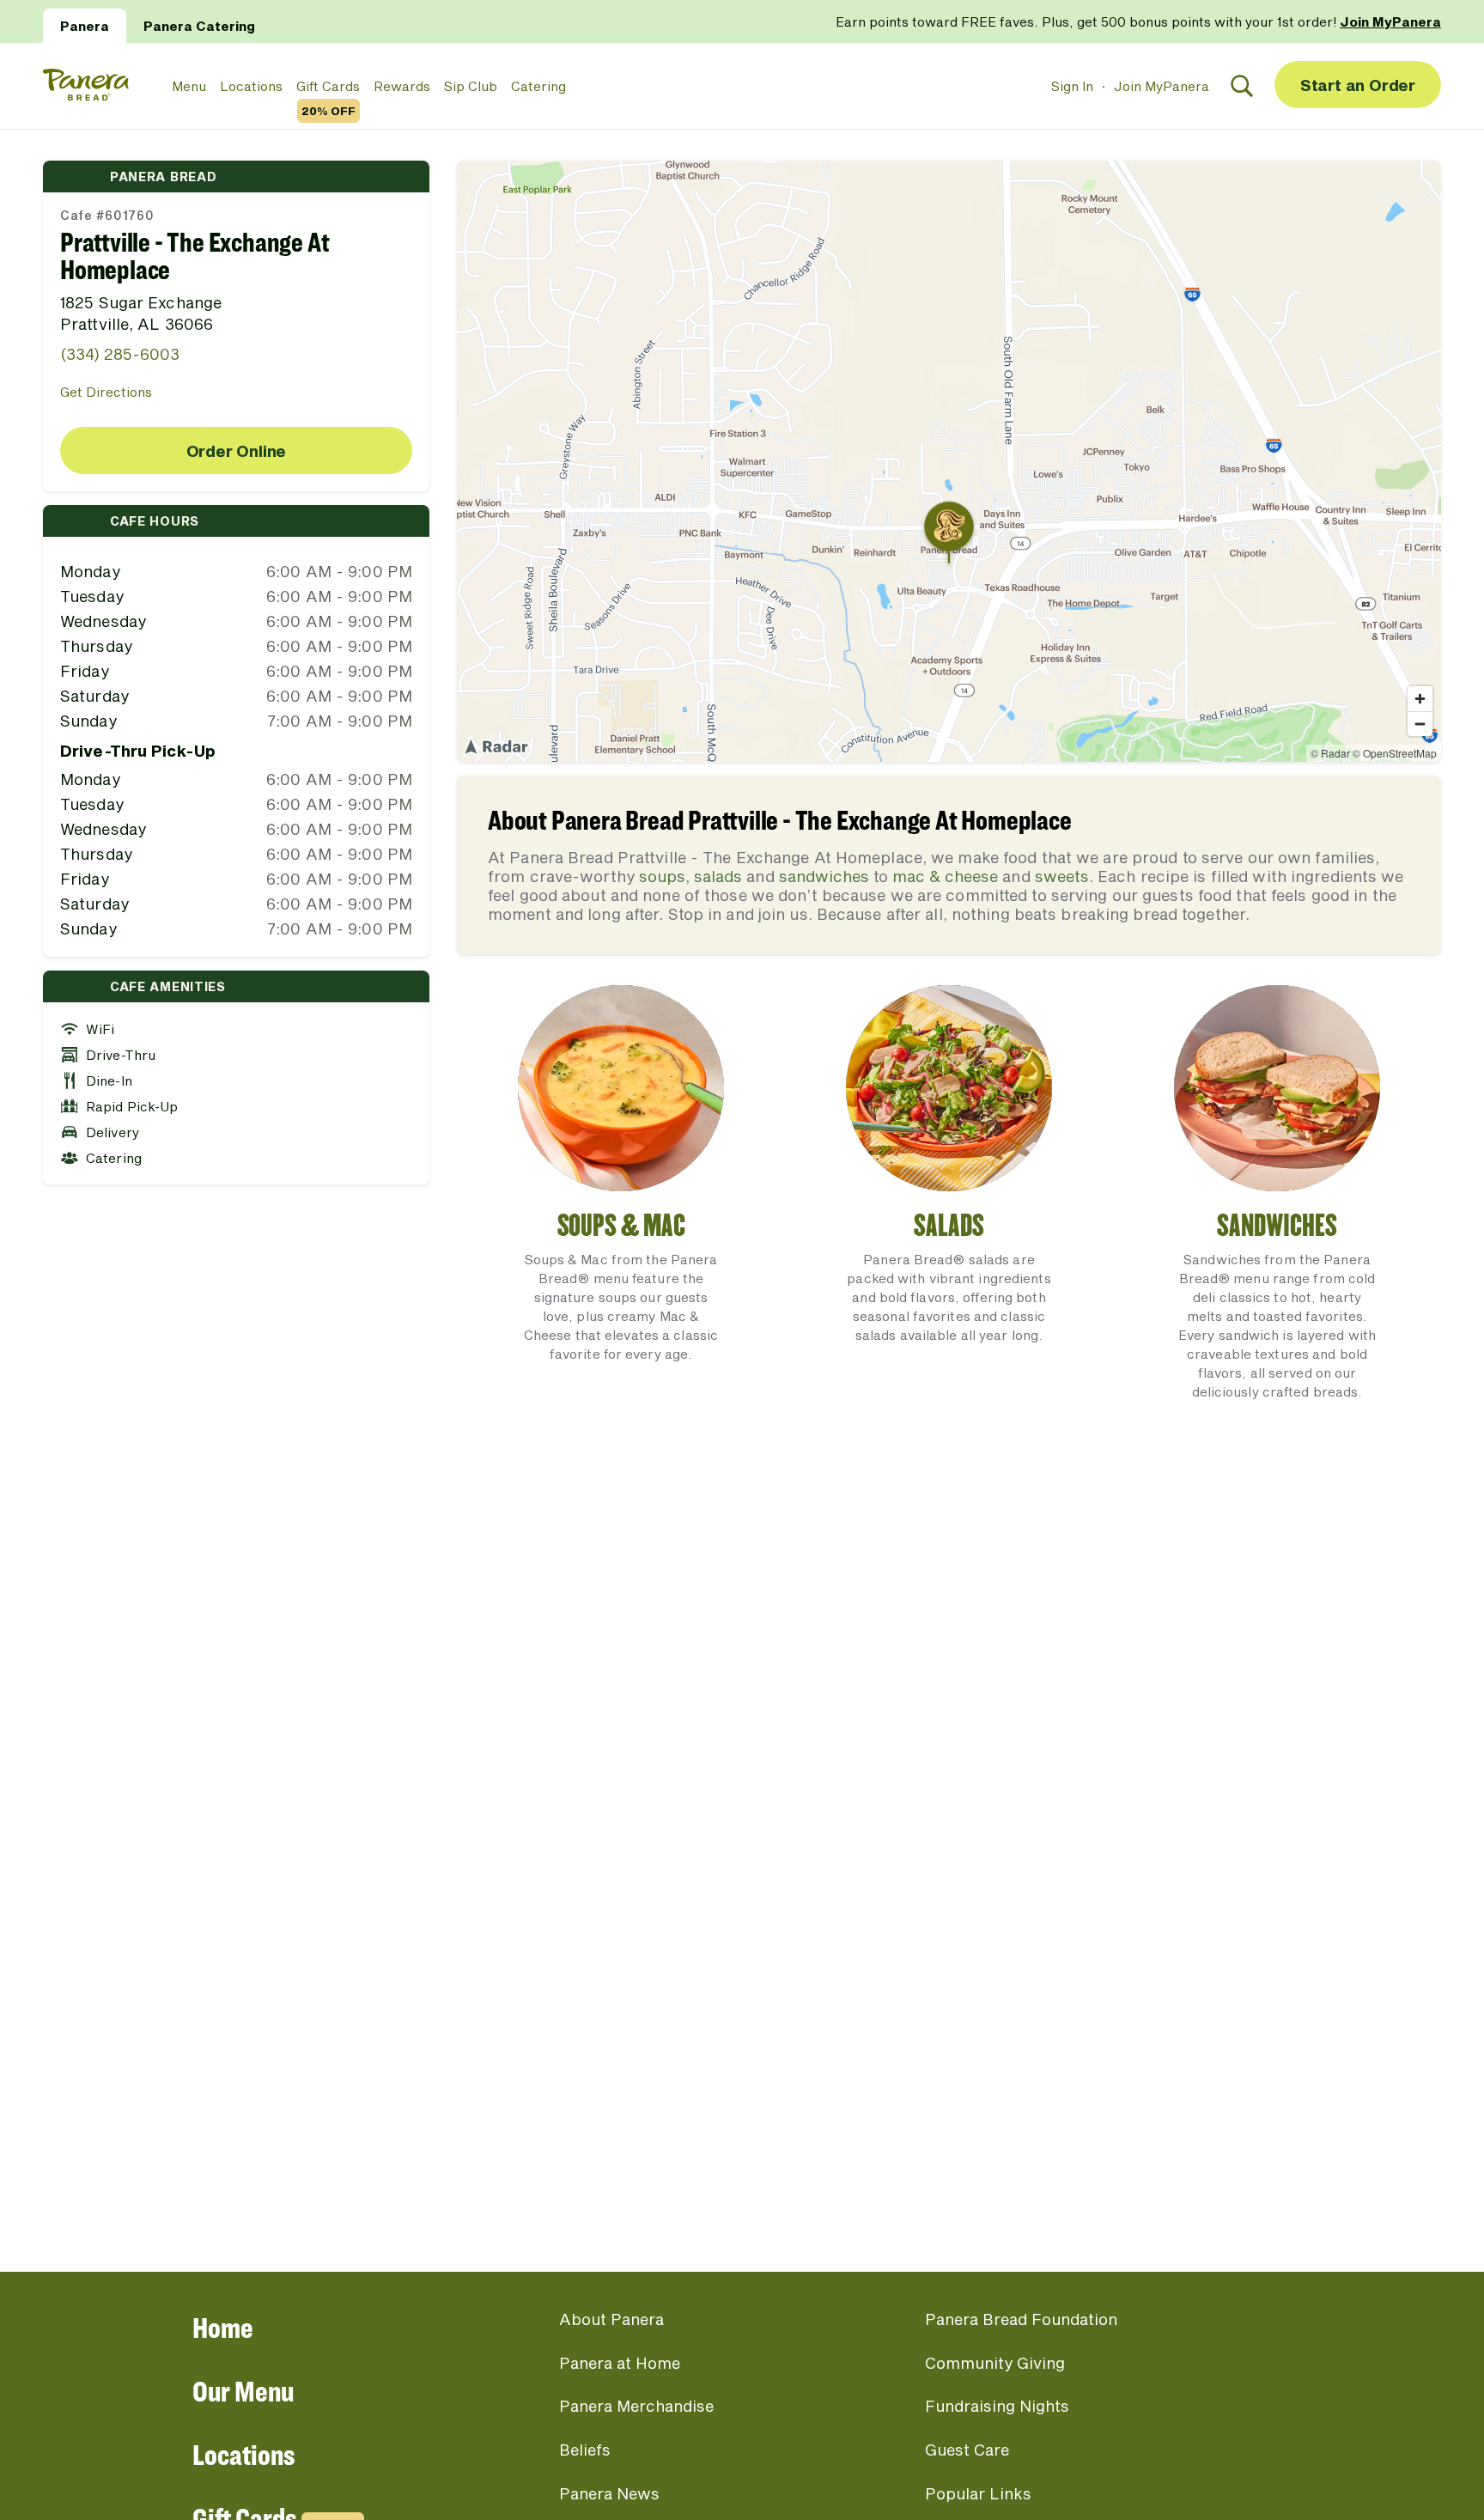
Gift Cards (328, 87)
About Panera (611, 2319)
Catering (538, 86)
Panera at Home (620, 2363)
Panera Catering (199, 26)
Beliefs (585, 2450)
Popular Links (978, 2493)
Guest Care (967, 2450)
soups (662, 876)
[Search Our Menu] (1242, 86)
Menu (189, 86)
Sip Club (471, 86)
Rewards (402, 86)
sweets (1062, 876)
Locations (251, 86)
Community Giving (995, 2363)
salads (718, 876)
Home (223, 2327)
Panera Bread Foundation (1021, 2319)
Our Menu (243, 2391)
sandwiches (824, 876)
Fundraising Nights (997, 2406)
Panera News (609, 2493)
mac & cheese (945, 876)
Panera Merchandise (636, 2406)
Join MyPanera (1162, 86)
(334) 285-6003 (120, 354)
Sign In (1072, 86)
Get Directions (106, 392)
